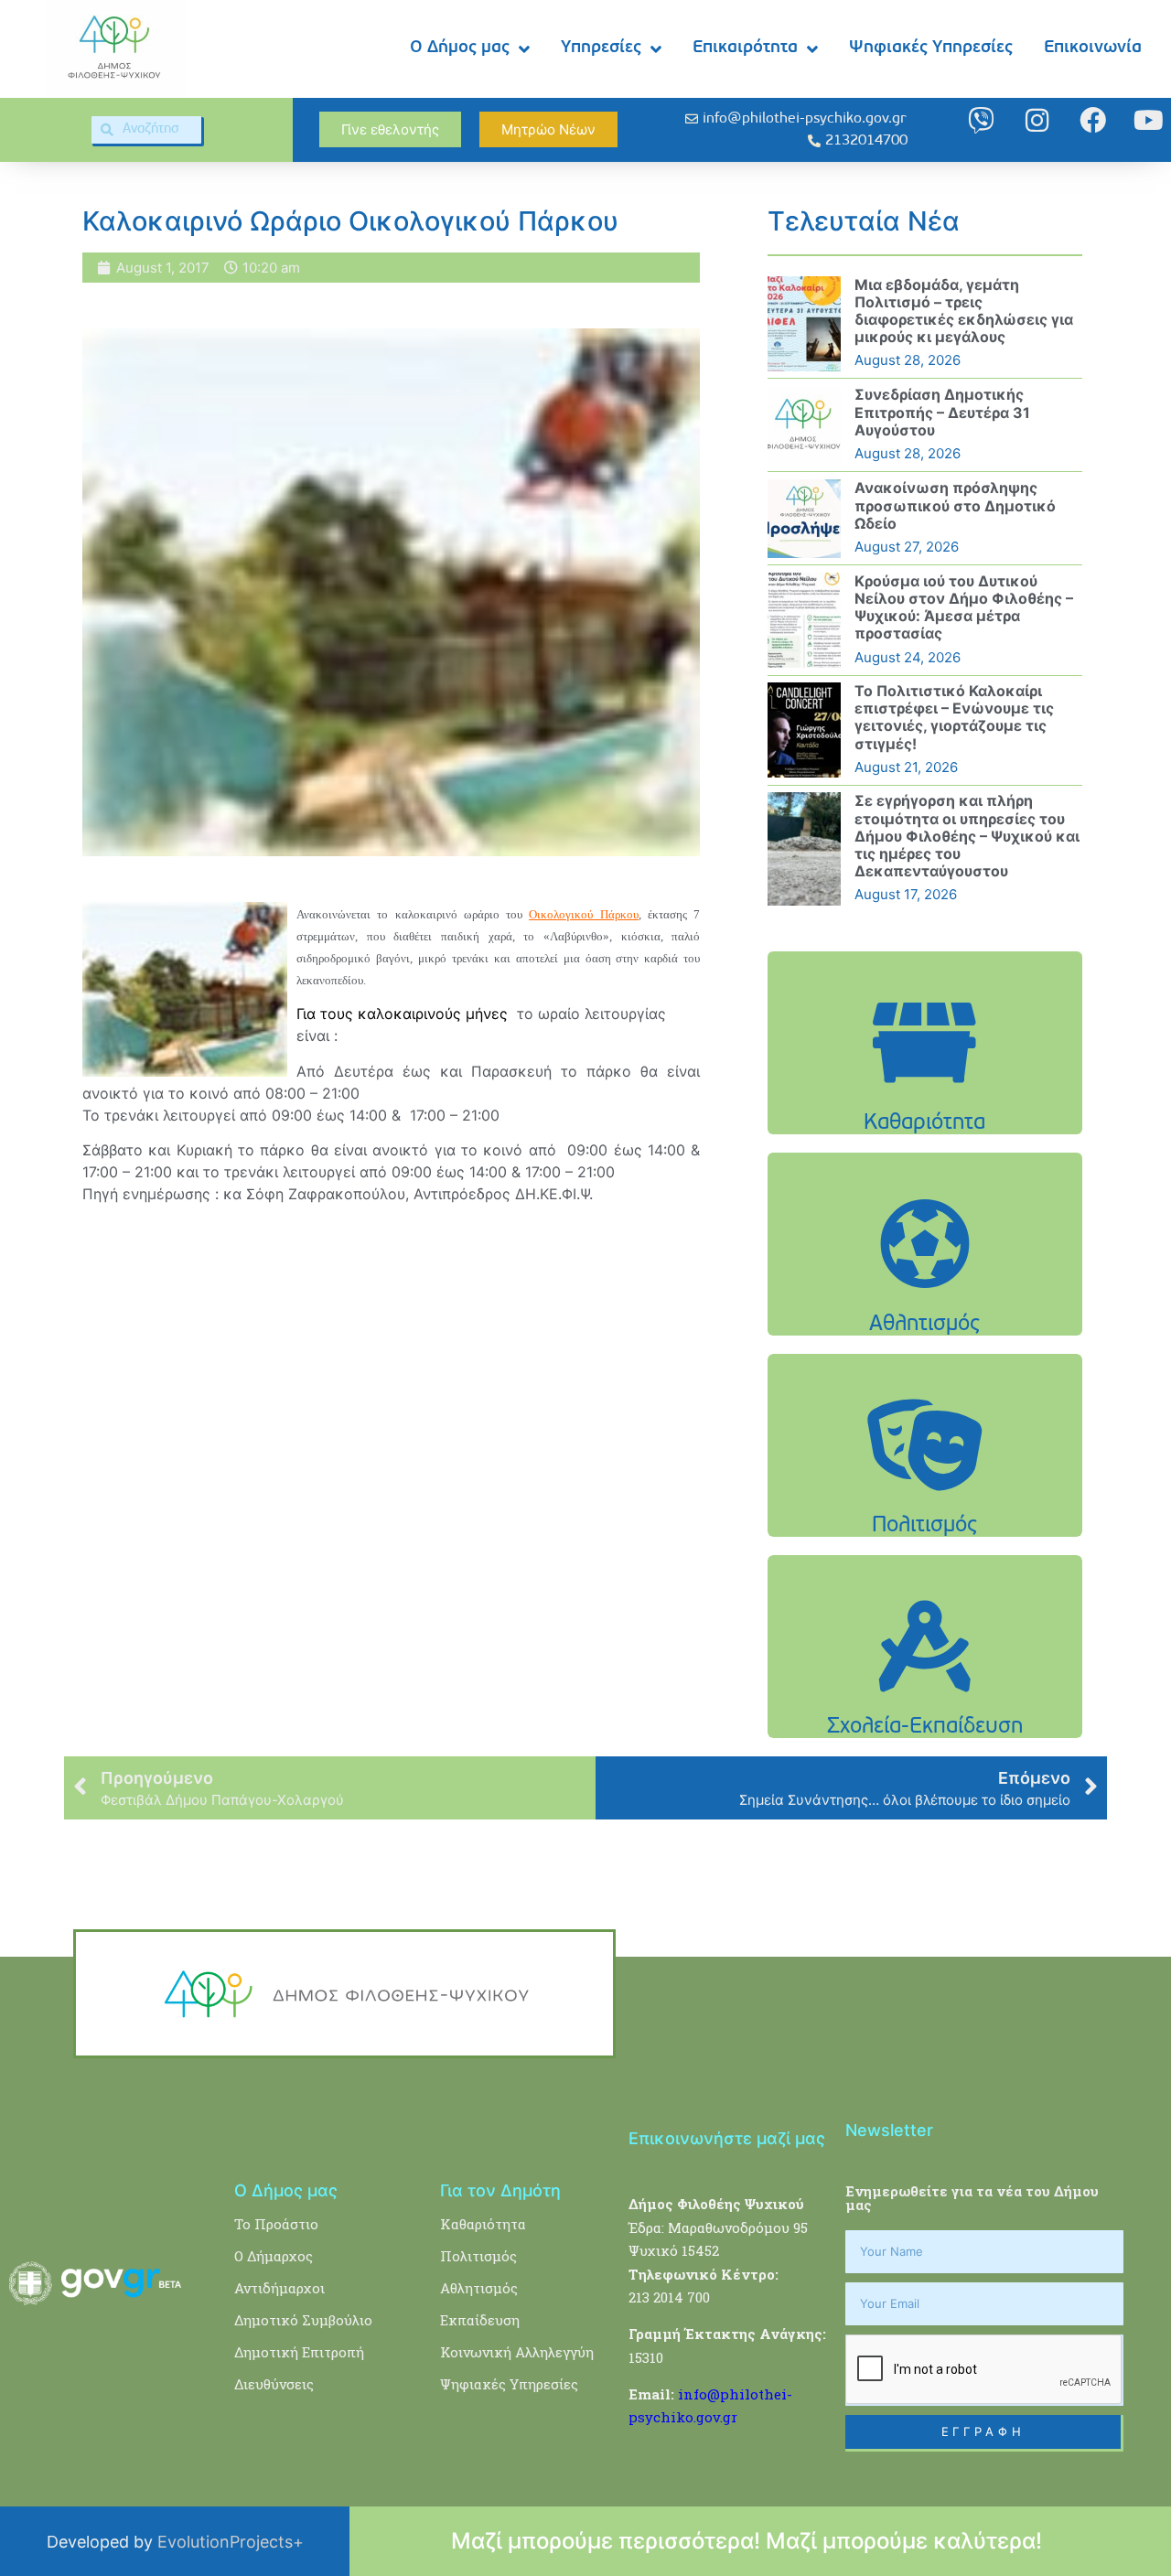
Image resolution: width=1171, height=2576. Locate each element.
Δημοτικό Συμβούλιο (303, 2320)
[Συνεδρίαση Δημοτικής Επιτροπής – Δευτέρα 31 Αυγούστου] (804, 425)
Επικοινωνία (1093, 48)
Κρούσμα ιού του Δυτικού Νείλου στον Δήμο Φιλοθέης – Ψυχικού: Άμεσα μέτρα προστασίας (964, 607)
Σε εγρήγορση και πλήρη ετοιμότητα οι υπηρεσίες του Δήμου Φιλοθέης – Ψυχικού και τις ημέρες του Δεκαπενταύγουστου (967, 836)
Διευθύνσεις (274, 2384)
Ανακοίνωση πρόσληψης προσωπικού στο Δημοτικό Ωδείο (955, 505)
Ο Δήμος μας (460, 48)
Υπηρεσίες (601, 48)
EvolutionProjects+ (231, 2542)
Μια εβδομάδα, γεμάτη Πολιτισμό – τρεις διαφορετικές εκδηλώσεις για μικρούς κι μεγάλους (964, 311)
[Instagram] (1037, 120)
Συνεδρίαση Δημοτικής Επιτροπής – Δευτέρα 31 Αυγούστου (942, 412)
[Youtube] (1149, 120)
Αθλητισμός (479, 2288)
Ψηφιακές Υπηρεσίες (931, 48)
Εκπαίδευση (480, 2320)
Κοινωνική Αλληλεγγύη (517, 2352)
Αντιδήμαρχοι (279, 2288)
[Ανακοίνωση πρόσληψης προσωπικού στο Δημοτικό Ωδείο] (804, 519)
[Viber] (981, 120)
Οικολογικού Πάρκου (583, 914)
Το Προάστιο (276, 2224)
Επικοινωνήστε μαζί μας (727, 2138)
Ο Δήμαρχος (274, 2256)
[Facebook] (1093, 120)
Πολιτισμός (478, 2256)
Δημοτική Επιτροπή (299, 2352)
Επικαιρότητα (745, 48)
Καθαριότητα (483, 2224)
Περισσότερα (925, 1089)
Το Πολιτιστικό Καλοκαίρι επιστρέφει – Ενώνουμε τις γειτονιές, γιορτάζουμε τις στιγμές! (954, 717)
